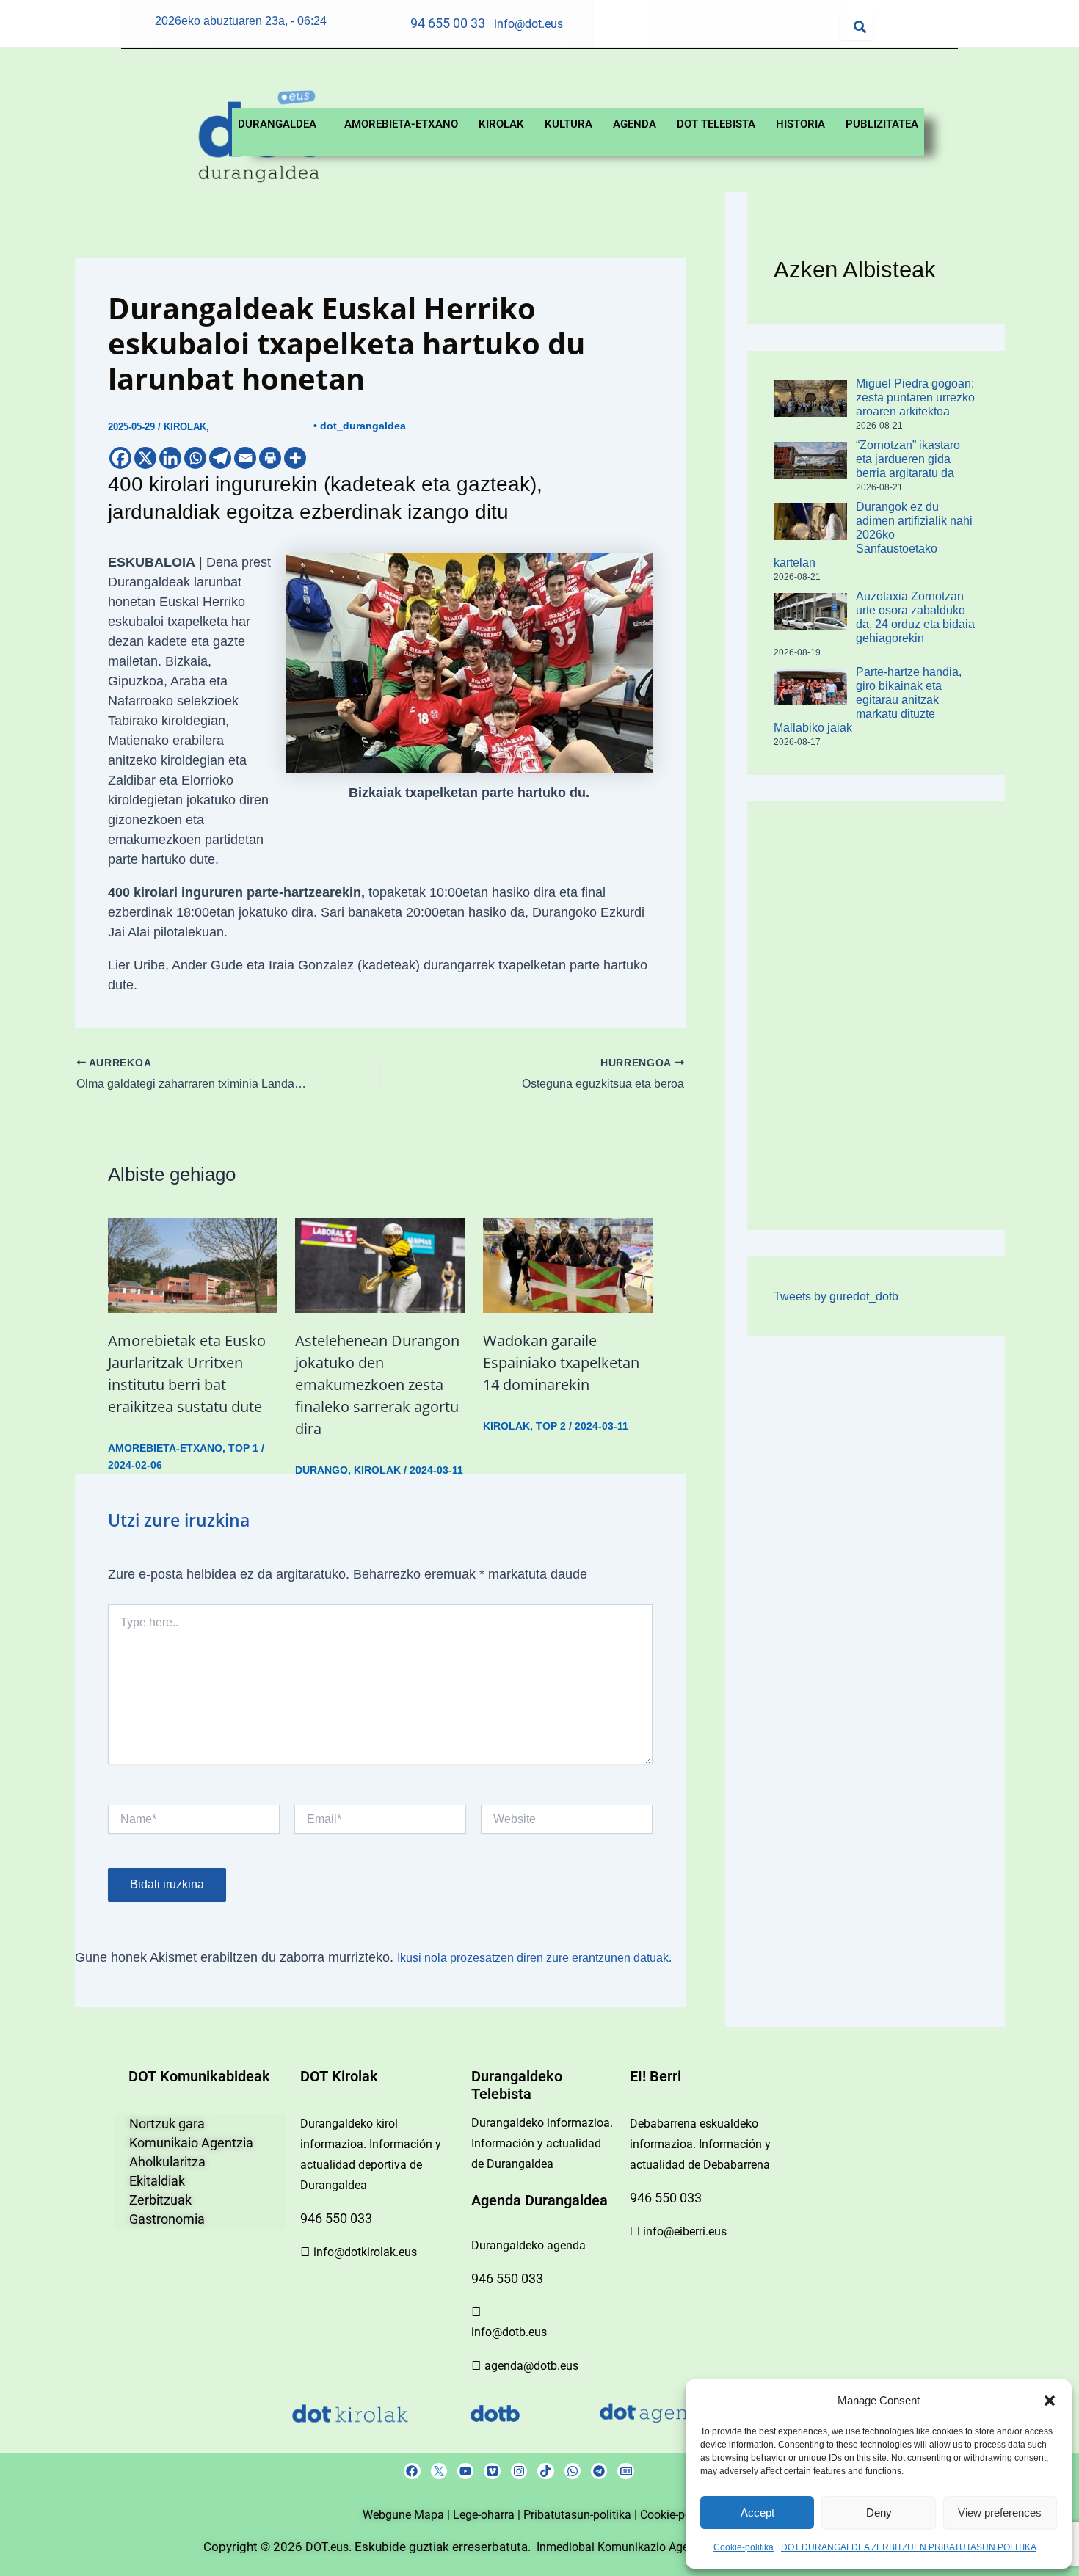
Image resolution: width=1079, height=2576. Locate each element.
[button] (1050, 2401)
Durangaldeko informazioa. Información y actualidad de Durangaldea (542, 2143)
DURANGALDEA (277, 124)
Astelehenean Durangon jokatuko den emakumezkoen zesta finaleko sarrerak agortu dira (377, 1385)
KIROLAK (501, 124)
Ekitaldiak (157, 2181)
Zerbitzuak (160, 2200)
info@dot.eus (528, 24)
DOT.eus (327, 2547)
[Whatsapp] (195, 458)
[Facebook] (120, 458)
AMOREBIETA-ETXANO (401, 124)
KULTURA (568, 124)
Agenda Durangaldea (539, 2200)
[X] (145, 458)
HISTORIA (800, 124)
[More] (295, 458)
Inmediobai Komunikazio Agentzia (627, 2547)
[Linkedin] (170, 458)
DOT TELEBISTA (716, 124)
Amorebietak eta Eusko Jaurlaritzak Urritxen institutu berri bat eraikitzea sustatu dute (187, 1373)
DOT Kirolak (339, 2076)
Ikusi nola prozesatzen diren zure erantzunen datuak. (534, 1958)
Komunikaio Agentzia (191, 2143)
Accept (758, 2513)
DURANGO (321, 1470)
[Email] (245, 458)
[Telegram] (220, 458)
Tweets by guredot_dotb (836, 1296)
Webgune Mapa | (408, 2515)
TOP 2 (551, 1426)
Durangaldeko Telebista (517, 2085)
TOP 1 (243, 1448)
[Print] (270, 458)
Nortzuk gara (167, 2124)
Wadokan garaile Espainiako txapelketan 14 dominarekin (561, 1362)
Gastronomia (167, 2219)
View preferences (1000, 2513)
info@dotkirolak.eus (365, 2252)
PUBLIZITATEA (882, 124)
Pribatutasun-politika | (582, 2515)
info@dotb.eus (509, 2332)
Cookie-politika (744, 2547)
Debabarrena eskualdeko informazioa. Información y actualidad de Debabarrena (700, 2144)
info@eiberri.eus (685, 2231)
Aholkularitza (167, 2162)
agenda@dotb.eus (531, 2366)
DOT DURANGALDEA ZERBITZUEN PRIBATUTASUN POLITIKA (909, 2547)
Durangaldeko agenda (528, 2245)
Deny (879, 2513)
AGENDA (635, 124)
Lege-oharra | (488, 2515)
